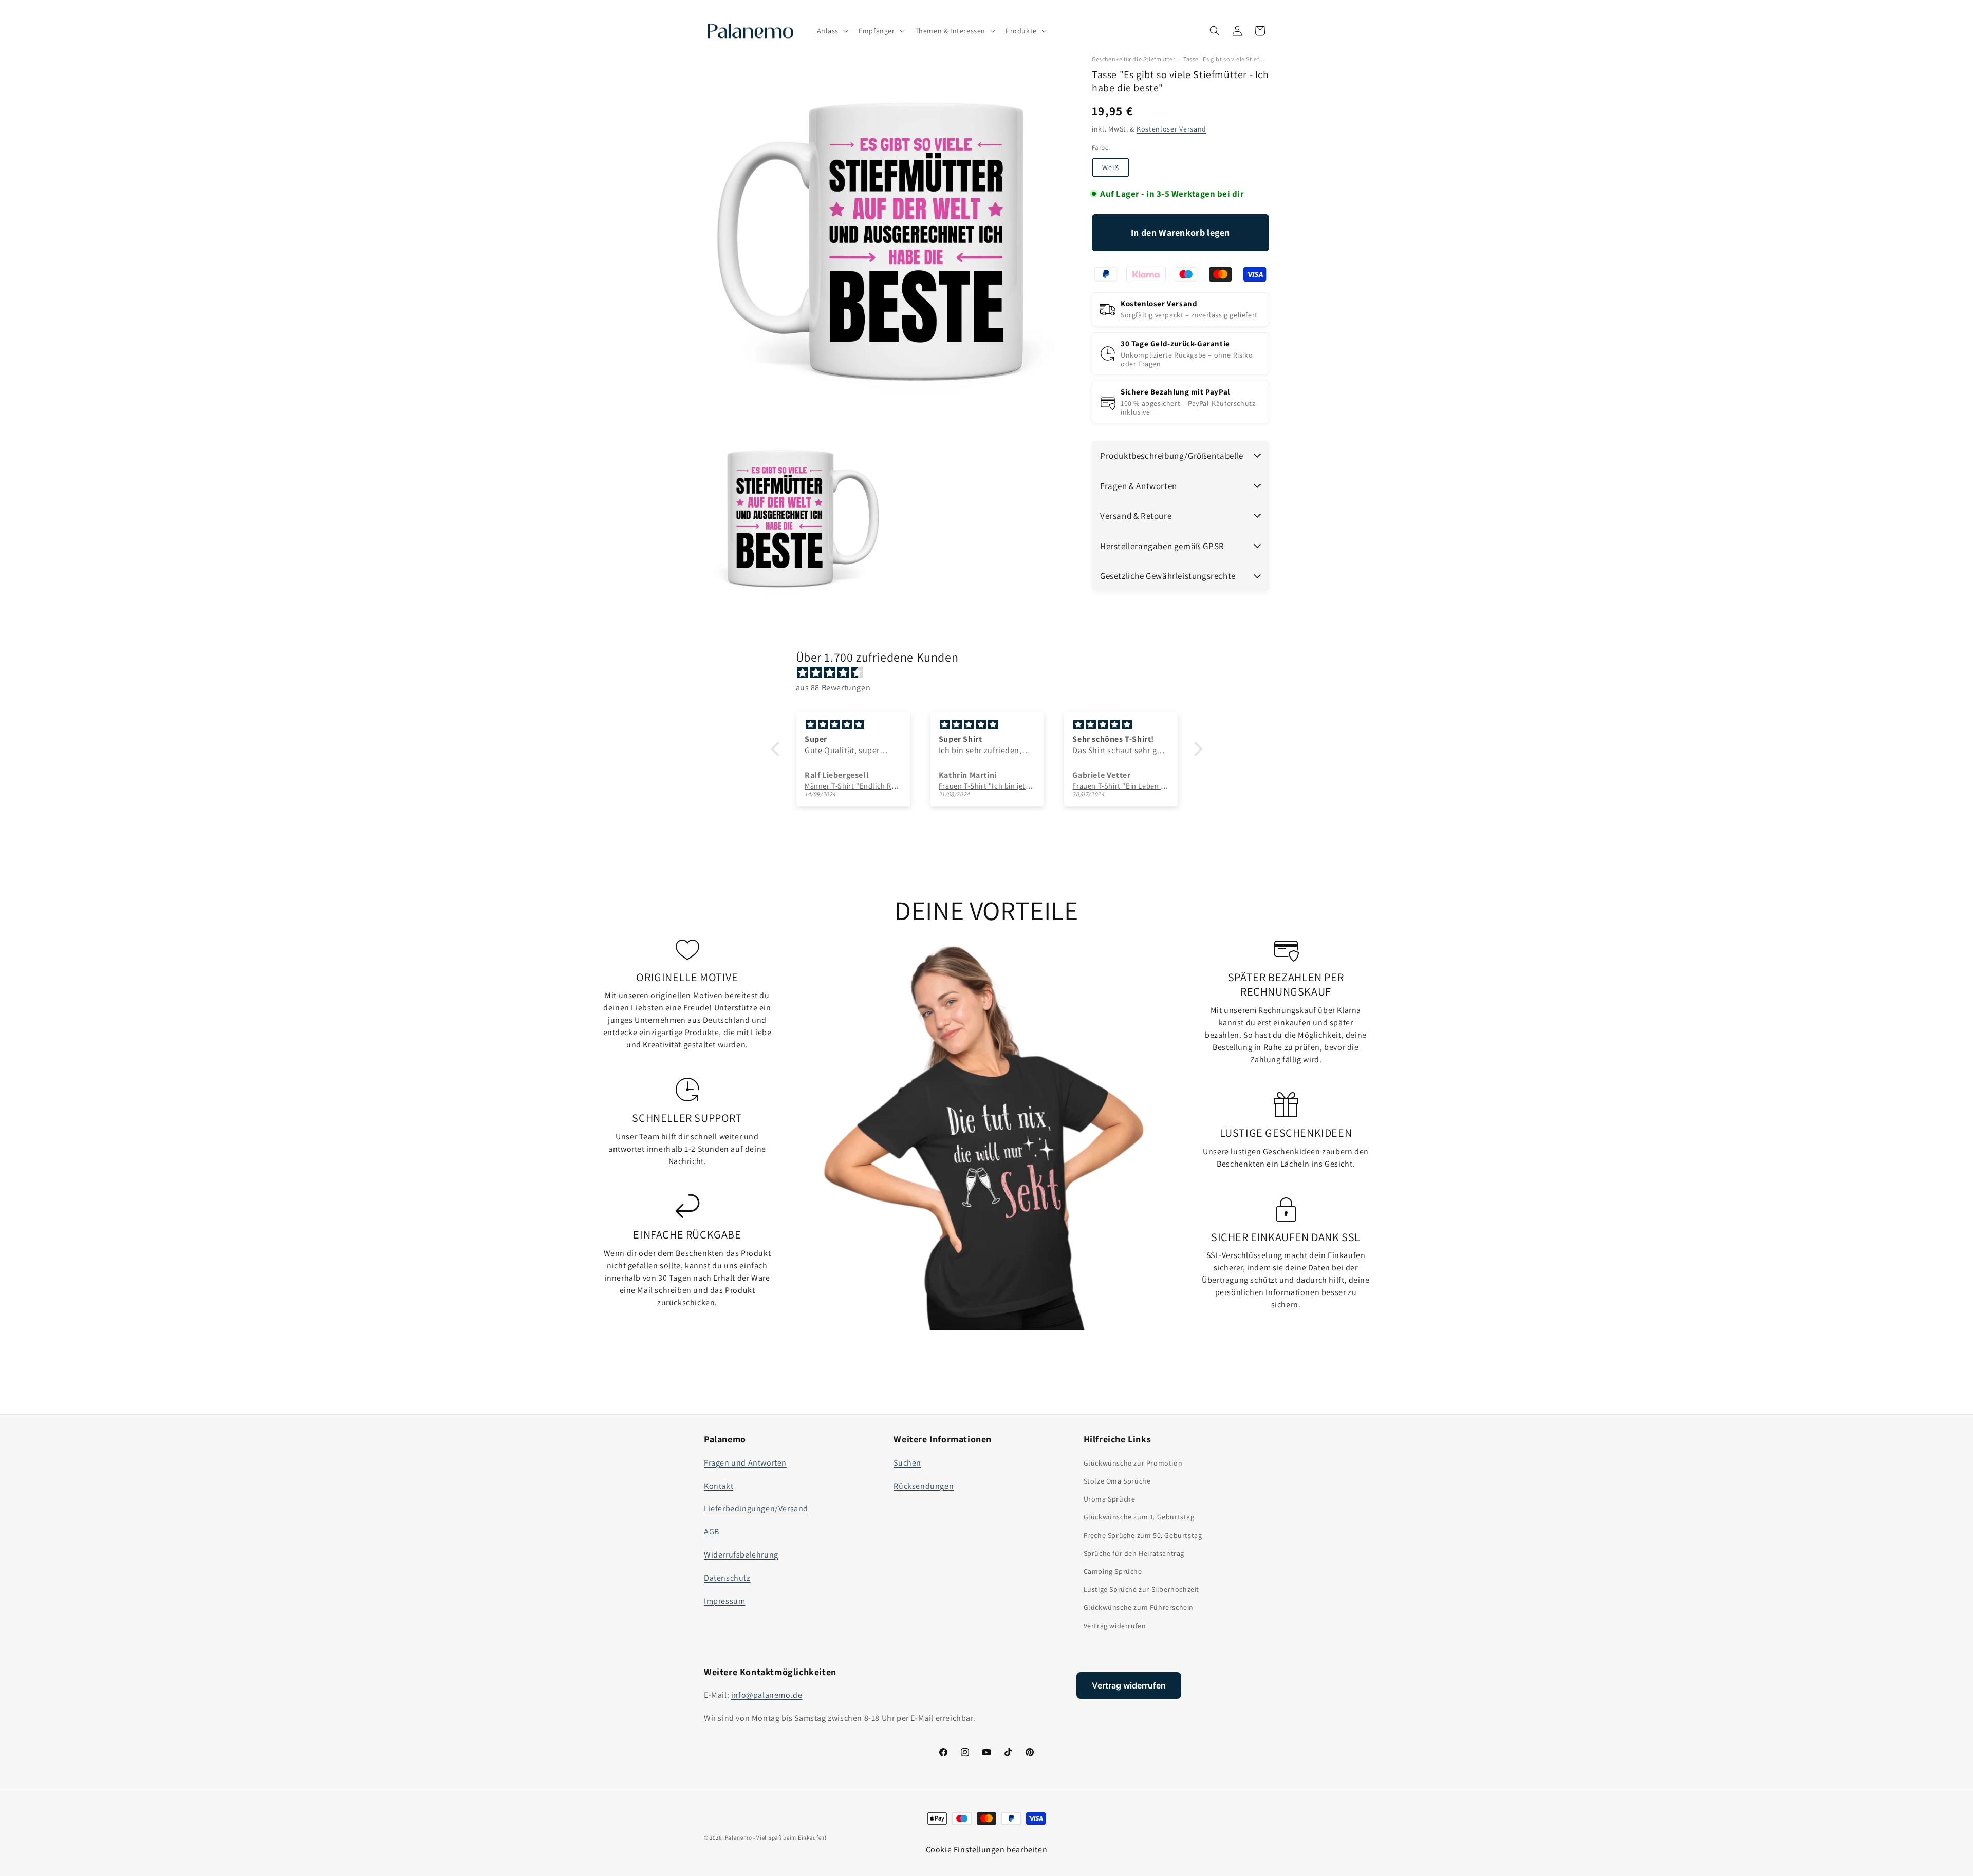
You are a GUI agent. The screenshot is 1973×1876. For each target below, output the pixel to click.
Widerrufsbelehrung (741, 1555)
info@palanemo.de (767, 1695)
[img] (992, 673)
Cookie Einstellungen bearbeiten (987, 1850)
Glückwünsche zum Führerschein (1139, 1607)
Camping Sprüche (1113, 1571)
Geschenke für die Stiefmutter (1133, 59)
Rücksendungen (924, 1486)
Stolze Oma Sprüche (1117, 1481)
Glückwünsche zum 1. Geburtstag (1139, 1517)
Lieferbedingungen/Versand (756, 1508)
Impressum (724, 1601)
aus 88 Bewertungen (833, 688)
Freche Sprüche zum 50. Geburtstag (1143, 1535)
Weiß (1111, 167)
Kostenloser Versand (1171, 128)
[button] (832, 31)
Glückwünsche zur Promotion (1133, 1463)
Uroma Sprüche (1110, 1499)
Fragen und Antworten (745, 1463)
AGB (712, 1532)
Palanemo (739, 1837)
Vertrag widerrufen (1115, 1626)
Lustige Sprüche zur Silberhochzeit (1141, 1589)
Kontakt (719, 1486)
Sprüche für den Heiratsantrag (1134, 1553)
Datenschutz (727, 1578)
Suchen (907, 1463)
